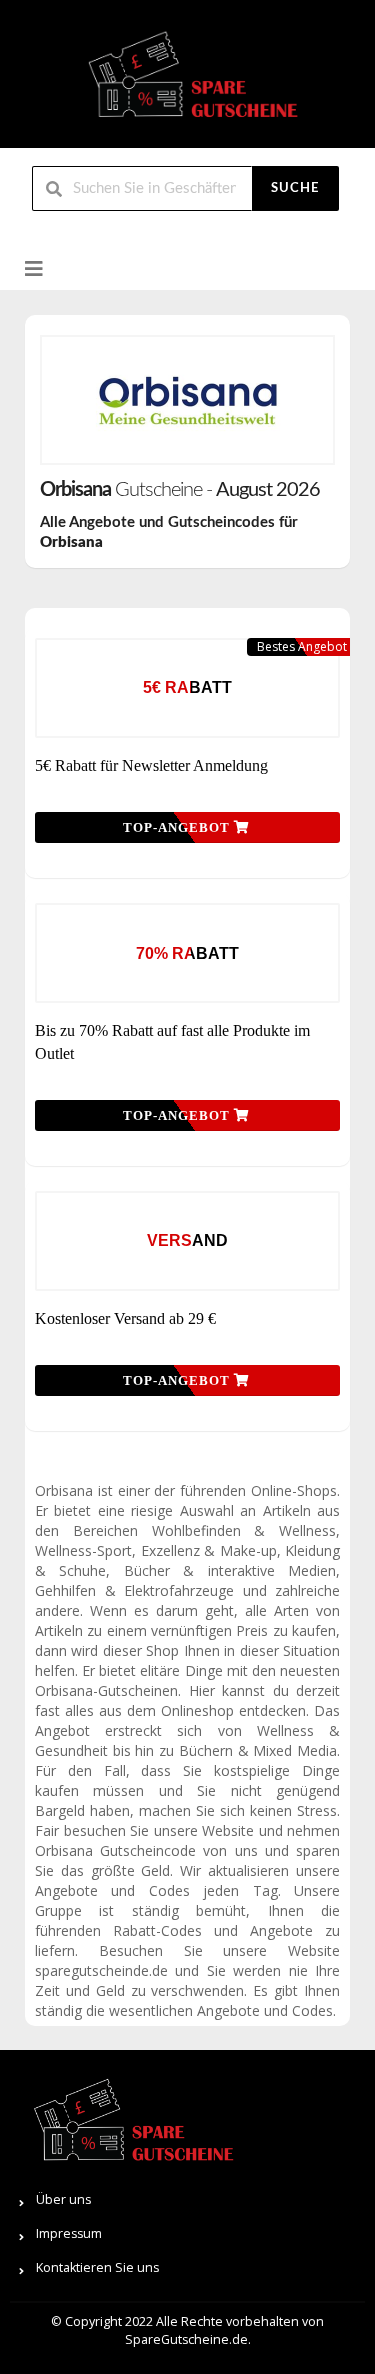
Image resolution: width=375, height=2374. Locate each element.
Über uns (63, 2199)
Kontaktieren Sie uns (97, 2267)
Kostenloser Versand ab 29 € (125, 1318)
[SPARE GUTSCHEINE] (188, 82)
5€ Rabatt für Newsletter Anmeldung (151, 765)
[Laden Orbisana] (187, 400)
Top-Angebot (178, 827)
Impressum (69, 2233)
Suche (295, 188)
